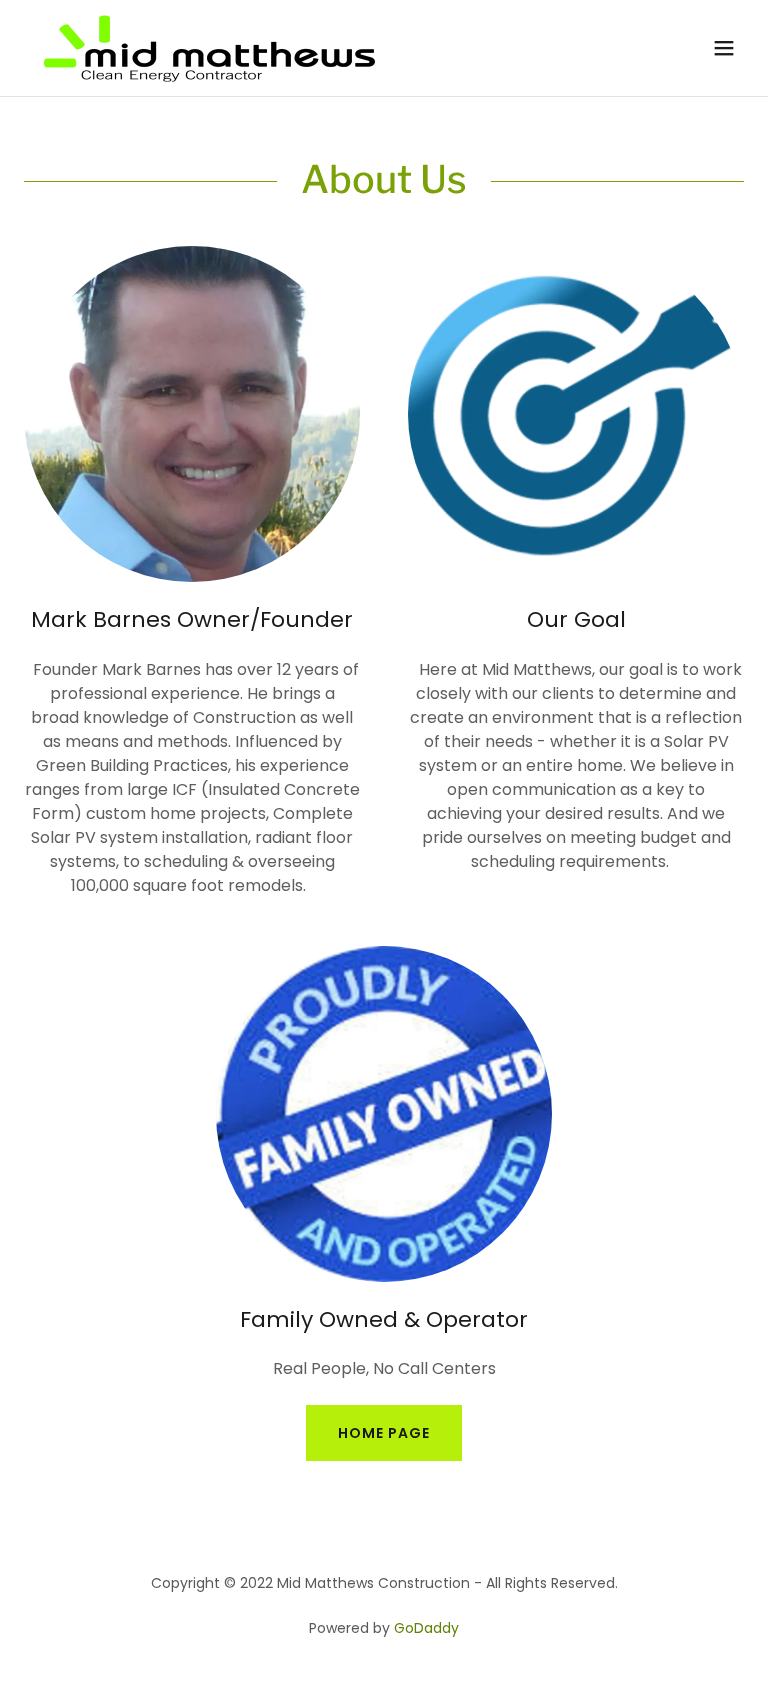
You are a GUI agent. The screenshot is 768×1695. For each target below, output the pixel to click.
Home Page (384, 1433)
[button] (724, 48)
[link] (208, 48)
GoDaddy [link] (426, 1628)
